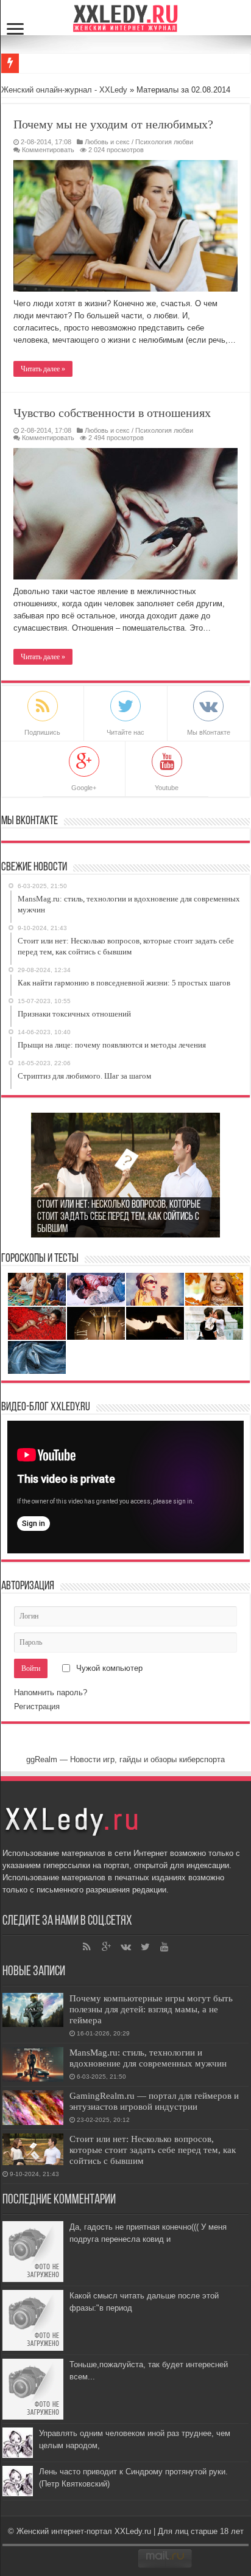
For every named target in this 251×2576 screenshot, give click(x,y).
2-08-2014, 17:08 (46, 142)
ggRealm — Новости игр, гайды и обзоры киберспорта (125, 1759)
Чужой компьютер (108, 1668)
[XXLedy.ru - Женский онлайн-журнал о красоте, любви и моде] (126, 17)
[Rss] (87, 1947)
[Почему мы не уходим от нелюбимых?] (125, 226)
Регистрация (37, 1706)
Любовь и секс (107, 142)
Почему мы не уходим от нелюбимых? (113, 124)
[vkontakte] (125, 1947)
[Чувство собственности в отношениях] (125, 514)
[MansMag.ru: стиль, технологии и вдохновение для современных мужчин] (33, 2064)
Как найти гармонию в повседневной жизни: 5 (103, 63)
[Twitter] (145, 1947)
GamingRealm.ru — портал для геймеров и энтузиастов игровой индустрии (154, 2101)
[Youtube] (164, 1947)
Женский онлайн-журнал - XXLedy (64, 90)
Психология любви (164, 142)
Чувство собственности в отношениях (112, 413)
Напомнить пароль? (51, 1692)
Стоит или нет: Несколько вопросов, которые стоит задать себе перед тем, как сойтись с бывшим (153, 2150)
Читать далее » (43, 369)
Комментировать (48, 150)
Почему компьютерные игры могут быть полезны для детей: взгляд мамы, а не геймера (151, 2009)
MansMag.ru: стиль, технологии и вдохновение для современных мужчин (148, 2058)
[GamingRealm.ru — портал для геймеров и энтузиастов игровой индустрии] (33, 2108)
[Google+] (106, 1947)
